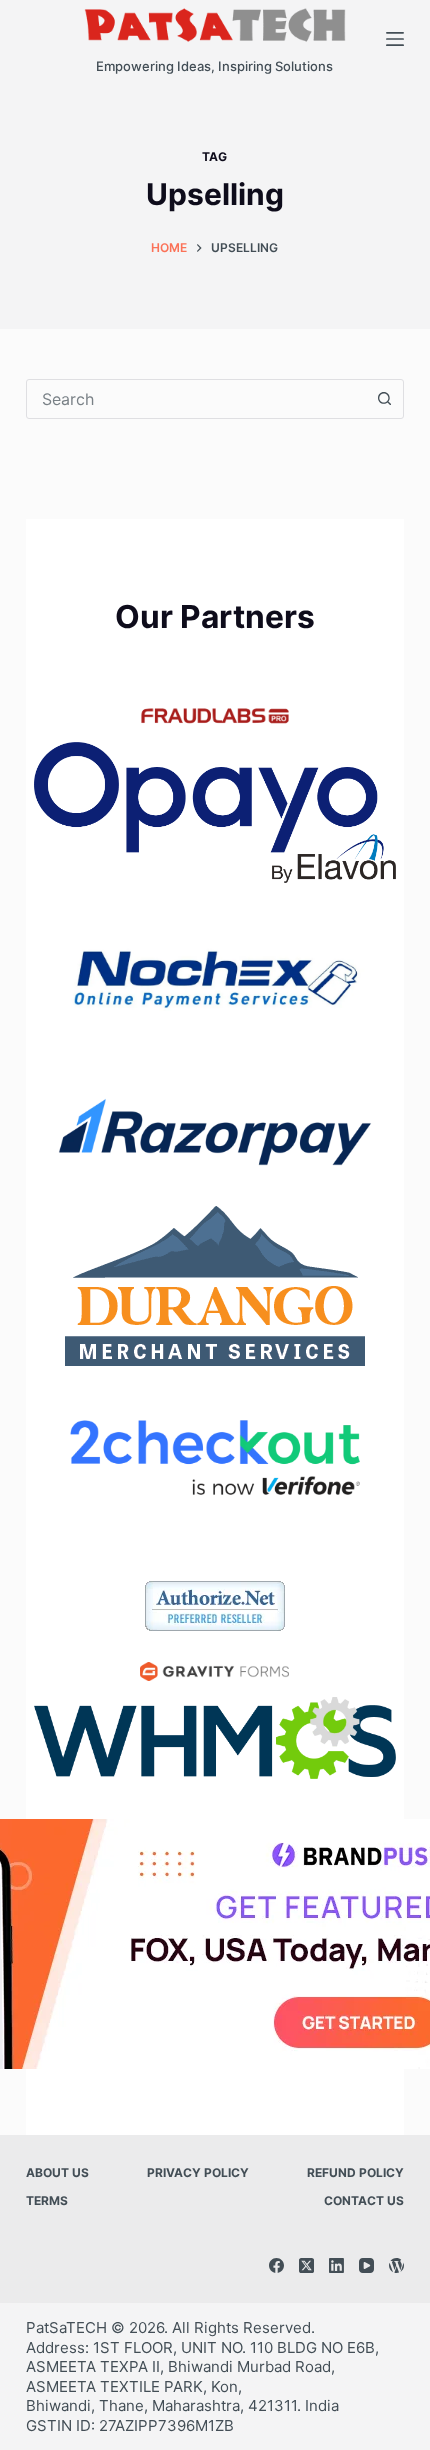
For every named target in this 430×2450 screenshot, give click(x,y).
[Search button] (384, 399)
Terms (47, 2200)
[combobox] (196, 399)
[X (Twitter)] (306, 2265)
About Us (57, 2172)
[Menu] (395, 39)
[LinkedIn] (336, 2265)
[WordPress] (396, 2265)
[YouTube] (366, 2265)
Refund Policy (355, 2172)
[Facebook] (276, 2265)
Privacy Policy (198, 2172)
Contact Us (364, 2200)
